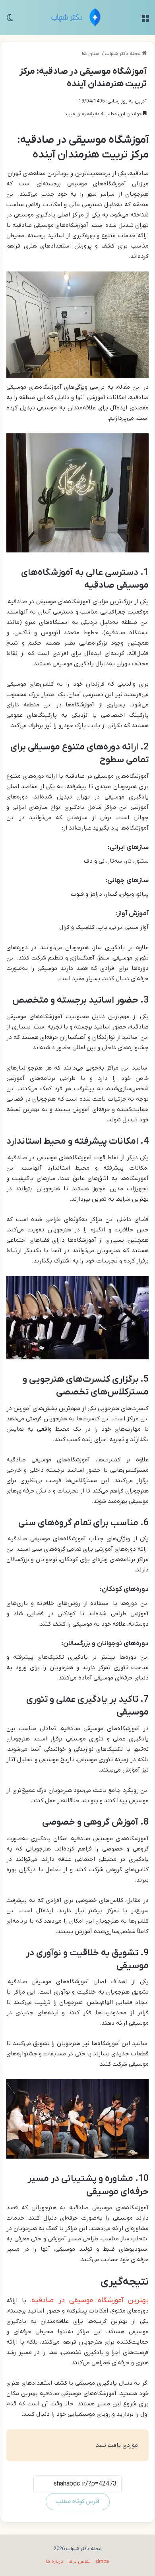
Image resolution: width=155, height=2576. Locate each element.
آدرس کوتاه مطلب (78, 2502)
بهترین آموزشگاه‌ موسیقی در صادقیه (90, 2300)
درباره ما (55, 2561)
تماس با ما (79, 2561)
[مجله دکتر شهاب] (78, 18)
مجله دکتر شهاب (123, 54)
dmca (102, 2561)
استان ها (91, 54)
